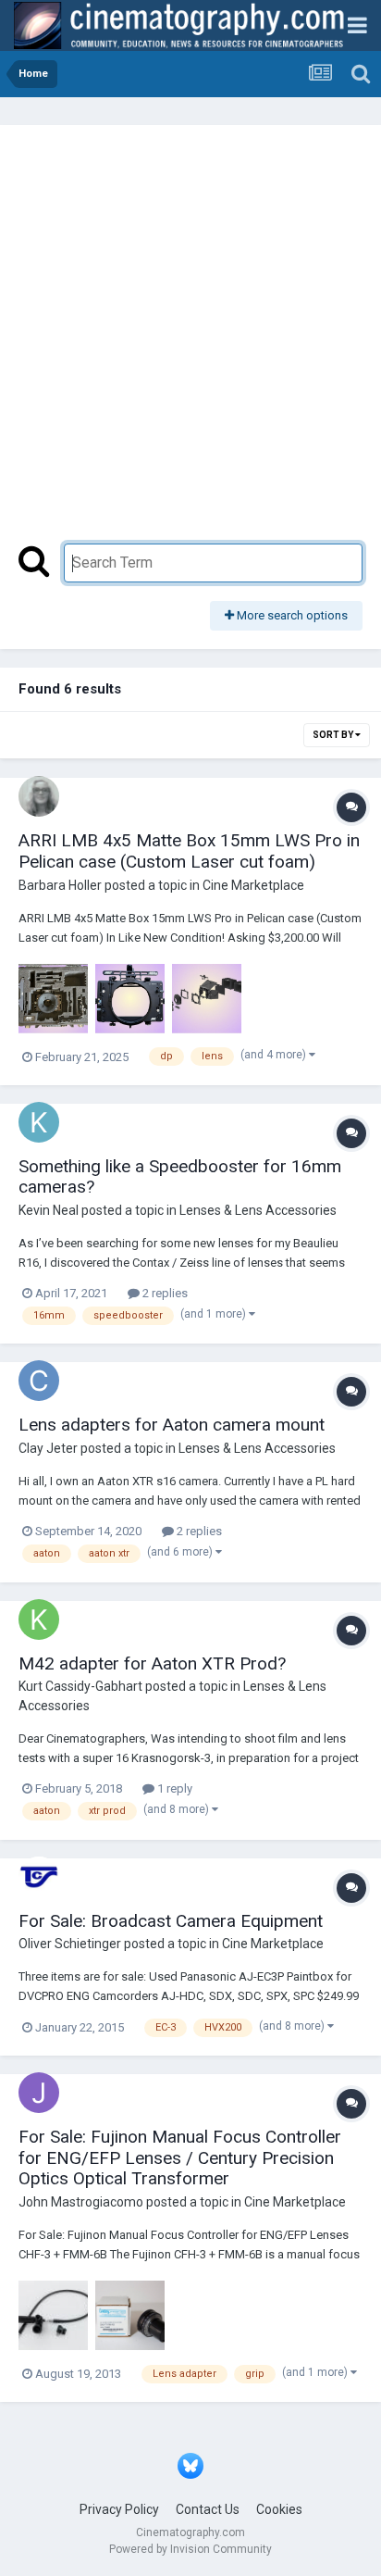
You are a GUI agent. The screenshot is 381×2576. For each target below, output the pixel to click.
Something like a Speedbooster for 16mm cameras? (180, 1177)
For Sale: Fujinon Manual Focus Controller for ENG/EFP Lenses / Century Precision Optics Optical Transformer (180, 2158)
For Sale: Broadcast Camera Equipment (171, 1921)
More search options (291, 615)
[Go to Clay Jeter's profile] (39, 1381)
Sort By (334, 735)
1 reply (173, 1788)
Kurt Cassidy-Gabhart (80, 1686)
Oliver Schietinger (70, 1944)
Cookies (279, 2509)
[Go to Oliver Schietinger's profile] (39, 1877)
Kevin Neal (49, 1210)
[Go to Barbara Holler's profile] (39, 796)
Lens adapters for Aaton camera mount (172, 1425)
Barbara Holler (60, 885)
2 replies (164, 1293)
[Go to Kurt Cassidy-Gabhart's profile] (39, 1619)
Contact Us (208, 2509)
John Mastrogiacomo (81, 2202)
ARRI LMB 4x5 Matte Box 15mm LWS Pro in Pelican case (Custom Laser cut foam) (189, 851)
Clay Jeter (48, 1448)
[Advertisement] (190, 344)
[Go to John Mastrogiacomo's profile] (39, 2093)
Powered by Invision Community (190, 2549)
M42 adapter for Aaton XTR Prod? (152, 1663)
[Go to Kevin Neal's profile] (39, 1122)
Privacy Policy (119, 2509)
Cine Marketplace (253, 885)
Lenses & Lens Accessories (258, 1210)
